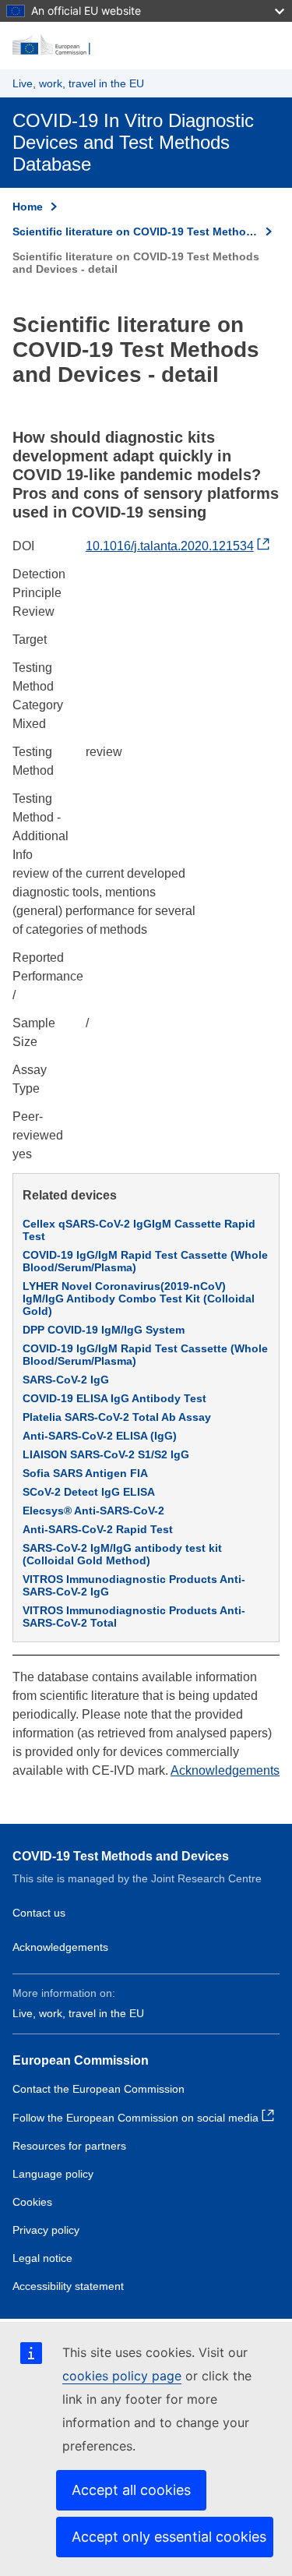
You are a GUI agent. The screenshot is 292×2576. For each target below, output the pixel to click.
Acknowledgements (225, 1770)
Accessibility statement (68, 2286)
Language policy (53, 2174)
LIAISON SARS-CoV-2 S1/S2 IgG (106, 1454)
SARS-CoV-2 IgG (66, 1380)
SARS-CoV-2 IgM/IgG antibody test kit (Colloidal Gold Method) (122, 1554)
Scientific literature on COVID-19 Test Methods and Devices (135, 231)
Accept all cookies (131, 2490)
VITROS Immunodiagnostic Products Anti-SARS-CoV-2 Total (134, 1617)
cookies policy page (122, 2376)
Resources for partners (69, 2146)
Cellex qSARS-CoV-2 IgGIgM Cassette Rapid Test (139, 1230)
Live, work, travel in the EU (78, 83)
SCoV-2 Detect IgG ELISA (89, 1492)
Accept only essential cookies (169, 2537)
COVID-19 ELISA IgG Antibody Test (114, 1398)
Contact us (39, 1913)
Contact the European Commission (99, 2089)
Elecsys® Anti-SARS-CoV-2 (93, 1511)
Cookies (32, 2202)
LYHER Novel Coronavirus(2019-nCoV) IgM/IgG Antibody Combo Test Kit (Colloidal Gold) (139, 1299)
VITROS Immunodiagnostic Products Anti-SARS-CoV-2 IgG (134, 1585)
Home (28, 207)
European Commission (81, 2060)
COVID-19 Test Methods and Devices (121, 1856)
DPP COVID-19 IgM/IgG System (104, 1330)
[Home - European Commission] (146, 45)
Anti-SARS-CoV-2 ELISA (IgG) (100, 1436)
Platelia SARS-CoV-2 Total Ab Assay (117, 1417)
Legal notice (42, 2258)
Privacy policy (46, 2230)
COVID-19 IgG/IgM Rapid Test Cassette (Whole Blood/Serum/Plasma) (145, 1261)
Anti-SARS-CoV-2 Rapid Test (98, 1529)
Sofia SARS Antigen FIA (85, 1473)
